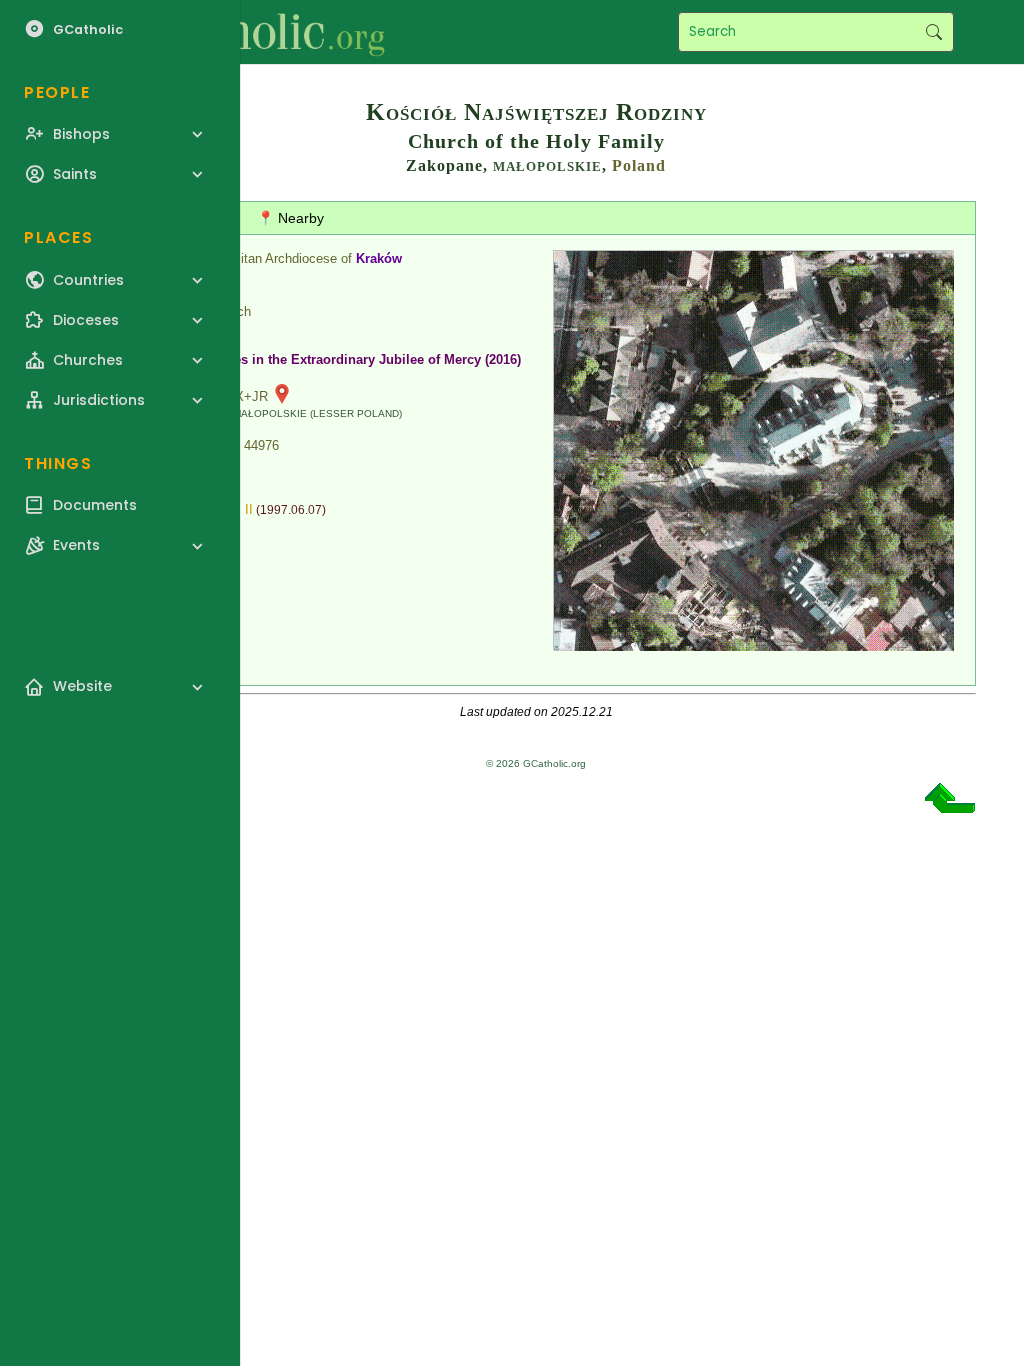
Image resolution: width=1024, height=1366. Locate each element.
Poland (639, 165)
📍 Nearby (290, 218)
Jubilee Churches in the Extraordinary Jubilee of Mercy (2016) (330, 359)
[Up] (950, 805)
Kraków (379, 258)
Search (933, 32)
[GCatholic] (246, 32)
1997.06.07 (291, 510)
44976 (261, 445)
